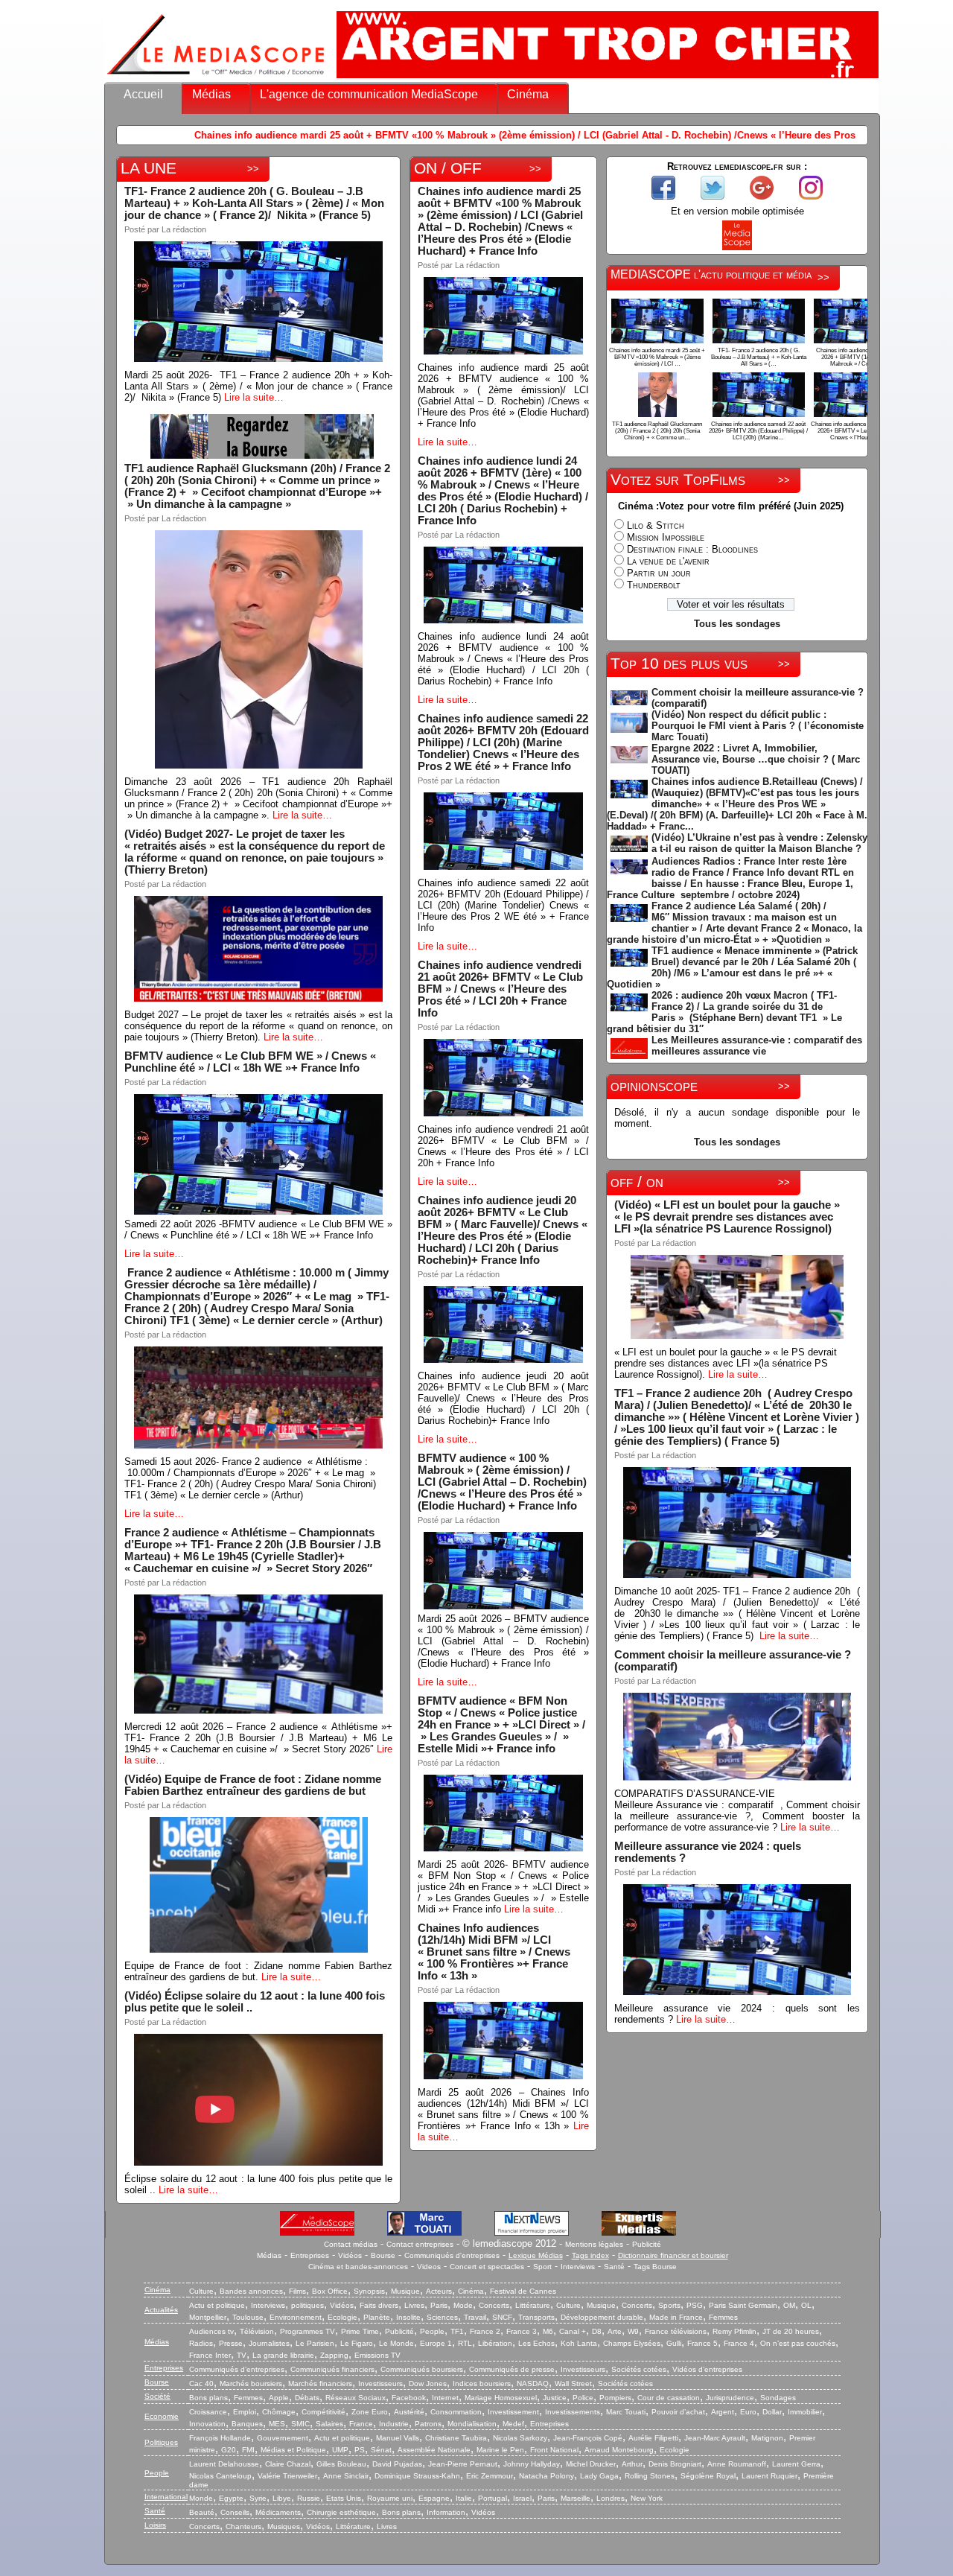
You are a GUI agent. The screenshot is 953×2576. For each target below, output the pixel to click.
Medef (513, 2424)
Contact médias (351, 2244)
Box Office (330, 2291)
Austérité (409, 2412)
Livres (414, 2305)
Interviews (578, 2267)
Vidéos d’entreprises (707, 2369)
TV (242, 2355)
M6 (548, 2331)
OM (789, 2305)
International (166, 2497)
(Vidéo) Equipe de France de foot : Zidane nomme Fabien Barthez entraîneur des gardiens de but (253, 1785)
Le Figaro (357, 2343)
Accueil (143, 94)
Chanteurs (243, 2526)
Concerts (494, 2305)
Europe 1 (436, 2343)
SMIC (300, 2424)
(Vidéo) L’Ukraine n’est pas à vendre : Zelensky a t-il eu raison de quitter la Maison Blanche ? (759, 843)
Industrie (394, 2424)
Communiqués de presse (512, 2369)
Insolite (408, 2317)
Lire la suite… (254, 397)
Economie (162, 2416)
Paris (439, 2305)
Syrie (258, 2498)
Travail (475, 2317)
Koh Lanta (579, 2343)
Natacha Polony (546, 2476)
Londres (611, 2498)
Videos (429, 2267)
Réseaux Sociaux (356, 2398)
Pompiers (615, 2398)
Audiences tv (211, 2331)
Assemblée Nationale (434, 2450)
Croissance (208, 2412)
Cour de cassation (669, 2398)
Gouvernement (283, 2438)
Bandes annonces (251, 2291)
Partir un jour (659, 573)
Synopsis (369, 2291)
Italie (464, 2498)
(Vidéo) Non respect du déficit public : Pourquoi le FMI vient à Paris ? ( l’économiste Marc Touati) (758, 726)
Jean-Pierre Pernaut (463, 2464)
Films (297, 2291)
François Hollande (220, 2438)
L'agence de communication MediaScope (369, 94)
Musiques (284, 2526)
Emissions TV (377, 2355)
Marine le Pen (500, 2450)
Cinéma (528, 94)
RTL (465, 2343)
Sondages (778, 2398)
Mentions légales (594, 2244)
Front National (554, 2450)
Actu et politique (217, 2305)
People (432, 2331)
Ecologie (342, 2317)
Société (157, 2396)
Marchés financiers (320, 2383)
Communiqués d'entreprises (452, 2255)
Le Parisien (315, 2343)
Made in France (676, 2317)
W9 (633, 2331)
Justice (555, 2398)
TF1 (457, 2331)
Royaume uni (390, 2498)
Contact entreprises (420, 2244)
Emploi (245, 2412)
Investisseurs (583, 2369)
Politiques (161, 2442)
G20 (229, 2450)
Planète (377, 2317)
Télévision (257, 2331)
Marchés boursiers (251, 2383)
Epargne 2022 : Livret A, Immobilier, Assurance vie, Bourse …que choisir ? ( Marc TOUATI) (756, 759)
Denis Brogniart (675, 2464)
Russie (309, 2498)
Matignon (767, 2438)
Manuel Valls (398, 2438)
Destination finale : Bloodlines (692, 549)
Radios (201, 2343)
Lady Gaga (599, 2476)
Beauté (202, 2512)
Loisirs (155, 2525)
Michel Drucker (591, 2464)
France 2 (485, 2331)
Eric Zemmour (490, 2476)
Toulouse (248, 2317)
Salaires (329, 2424)
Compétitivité (323, 2412)
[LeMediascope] (216, 78)
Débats (307, 2398)
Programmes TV (307, 2331)
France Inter (210, 2355)
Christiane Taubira (456, 2438)
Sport (542, 2267)
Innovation (207, 2424)
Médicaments (278, 2512)
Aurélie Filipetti (653, 2438)
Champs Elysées (632, 2343)
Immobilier (805, 2412)
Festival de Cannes (523, 2291)
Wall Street (573, 2383)
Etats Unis (344, 2498)
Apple (279, 2398)
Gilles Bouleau (341, 2464)
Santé (614, 2267)
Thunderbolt (654, 585)
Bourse (383, 2255)
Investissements (573, 2412)
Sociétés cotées (639, 2369)
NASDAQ (533, 2383)
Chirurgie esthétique (341, 2512)
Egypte (231, 2498)
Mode (463, 2305)
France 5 (702, 2343)
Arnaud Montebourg (619, 2450)
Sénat (381, 2450)
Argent (723, 2412)
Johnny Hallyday (532, 2464)
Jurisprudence (730, 2398)
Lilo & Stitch (656, 525)
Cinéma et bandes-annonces (358, 2267)
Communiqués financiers (332, 2369)
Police (583, 2398)
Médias (211, 94)
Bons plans (208, 2398)
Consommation (456, 2412)
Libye (282, 2498)
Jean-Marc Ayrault (715, 2438)
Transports (536, 2317)
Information (446, 2512)
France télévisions (676, 2331)
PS (360, 2450)
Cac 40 (201, 2383)
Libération (495, 2343)
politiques (307, 2305)
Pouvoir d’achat (678, 2412)
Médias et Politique (293, 2450)
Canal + (573, 2331)
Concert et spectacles (487, 2267)
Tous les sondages (737, 624)
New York (647, 2498)
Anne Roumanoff (737, 2464)
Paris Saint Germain (743, 2305)
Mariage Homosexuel (501, 2398)
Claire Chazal (288, 2464)
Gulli (674, 2343)
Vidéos (350, 2255)
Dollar (772, 2412)
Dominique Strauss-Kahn (417, 2476)
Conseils (235, 2512)
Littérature (533, 2305)
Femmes (723, 2317)
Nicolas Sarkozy (520, 2438)
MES (277, 2424)
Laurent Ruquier (769, 2476)
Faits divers (379, 2305)
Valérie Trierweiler (287, 2476)
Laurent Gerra (796, 2464)
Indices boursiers (482, 2383)
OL (806, 2305)
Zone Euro (370, 2412)
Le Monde (396, 2343)
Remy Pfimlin (734, 2331)
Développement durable (602, 2317)
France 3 (522, 2331)
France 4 (739, 2343)
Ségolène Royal (708, 2476)
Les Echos (536, 2343)
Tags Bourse (655, 2267)
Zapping (334, 2355)
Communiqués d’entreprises (237, 2369)
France (361, 2424)
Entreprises (310, 2255)
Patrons (428, 2424)
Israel (522, 2498)
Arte (615, 2331)
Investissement (513, 2412)
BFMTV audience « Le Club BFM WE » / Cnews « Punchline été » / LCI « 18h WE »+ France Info (250, 1062)
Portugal (493, 2498)
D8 (597, 2331)
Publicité (647, 2244)
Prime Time (360, 2331)
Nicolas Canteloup (220, 2476)
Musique (405, 2291)
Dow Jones (428, 2383)
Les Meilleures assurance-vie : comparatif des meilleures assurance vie (757, 1046)
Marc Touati (626, 2412)
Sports (669, 2305)
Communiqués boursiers (422, 2369)
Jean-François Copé (588, 2438)
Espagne (434, 2498)
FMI (248, 2450)
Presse (231, 2343)
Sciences (442, 2317)
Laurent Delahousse (224, 2464)
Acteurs (439, 2291)
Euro (748, 2412)
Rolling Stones (650, 2476)
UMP (340, 2450)
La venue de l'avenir (668, 561)
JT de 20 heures (791, 2331)
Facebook (409, 2398)
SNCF (502, 2317)
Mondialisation (472, 2424)
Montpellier (208, 2317)
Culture (201, 2291)
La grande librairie (283, 2355)
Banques (247, 2424)
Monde (201, 2498)
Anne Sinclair (346, 2476)
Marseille (576, 2498)
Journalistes (269, 2343)
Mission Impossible (666, 537)
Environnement (296, 2317)
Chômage (279, 2412)
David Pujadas (397, 2464)
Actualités (161, 2310)
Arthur (632, 2464)
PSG (695, 2305)
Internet (445, 2398)
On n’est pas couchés (798, 2343)
